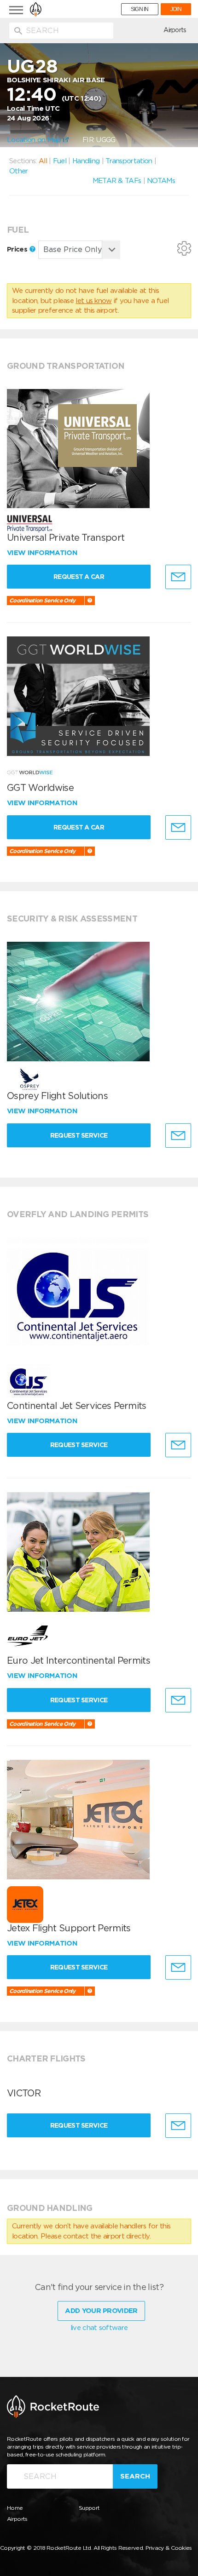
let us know (93, 301)
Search (135, 2476)
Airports (175, 30)
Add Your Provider (101, 2311)
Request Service (79, 1135)
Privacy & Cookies (169, 2548)
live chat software (99, 2328)
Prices (18, 249)
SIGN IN (140, 9)
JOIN (176, 9)
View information (43, 553)
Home (15, 2508)
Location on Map (35, 140)
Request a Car (79, 577)
